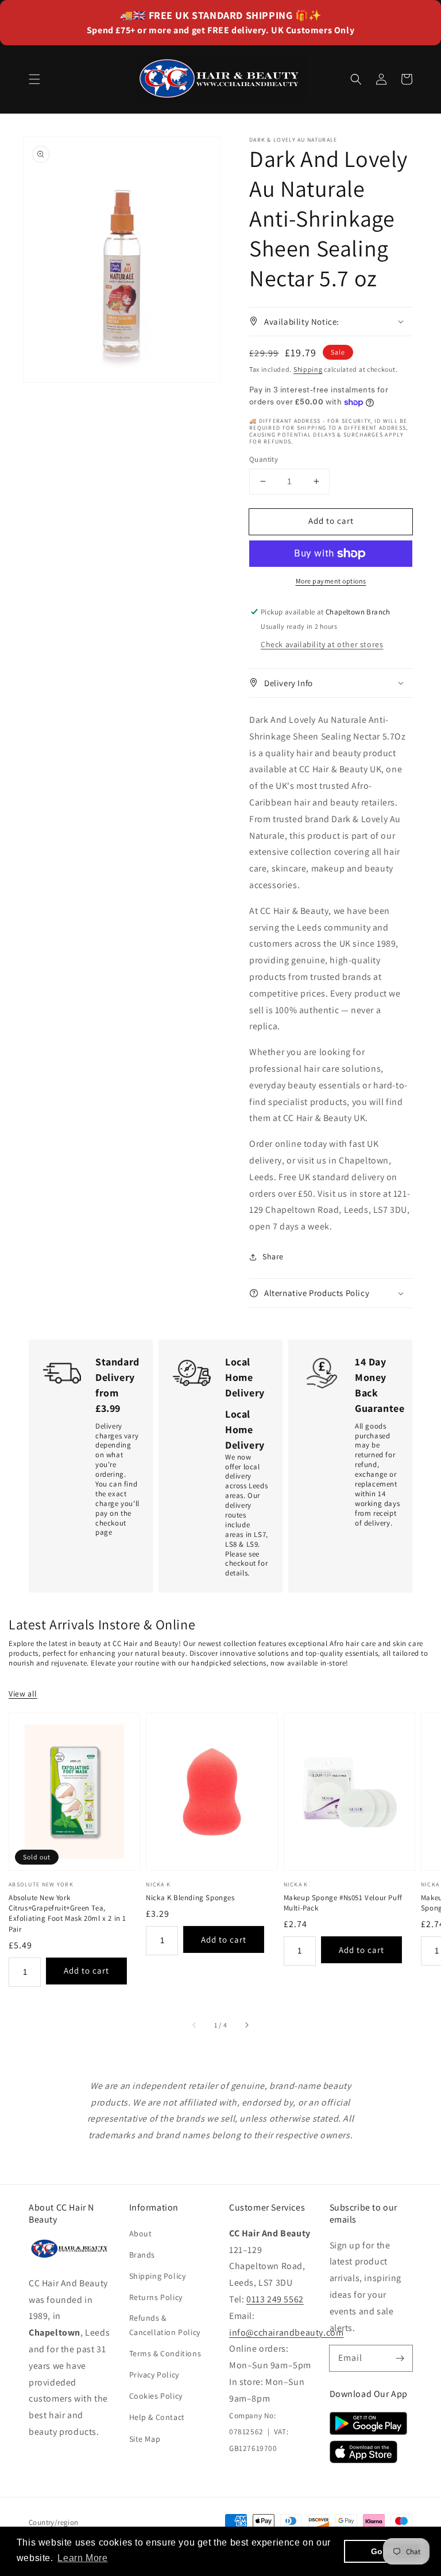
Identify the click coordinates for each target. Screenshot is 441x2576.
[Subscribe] (400, 2358)
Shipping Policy (158, 2276)
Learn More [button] (82, 2558)
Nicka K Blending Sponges (190, 1898)
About (141, 2233)
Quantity (264, 459)
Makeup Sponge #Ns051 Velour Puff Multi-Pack (343, 1903)
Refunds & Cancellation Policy (165, 2325)
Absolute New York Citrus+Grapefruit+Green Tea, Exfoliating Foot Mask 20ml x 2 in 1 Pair (67, 1913)
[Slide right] (246, 2025)
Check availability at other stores (322, 644)
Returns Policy (156, 2297)
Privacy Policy (154, 2375)
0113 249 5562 (275, 2299)
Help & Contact (157, 2417)
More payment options (331, 581)
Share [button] (273, 1256)
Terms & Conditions (165, 2353)
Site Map (145, 2439)
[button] (34, 79)
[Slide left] (195, 2025)
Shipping (308, 369)
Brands (142, 2255)
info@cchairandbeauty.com (286, 2332)
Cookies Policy (156, 2396)
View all (23, 1694)
